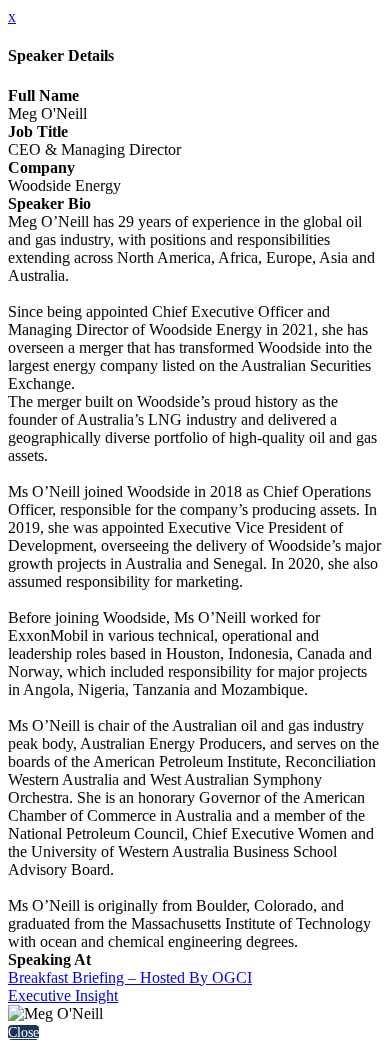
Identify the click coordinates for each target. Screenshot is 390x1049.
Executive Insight (63, 995)
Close (23, 1032)
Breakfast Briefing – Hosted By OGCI (130, 977)
